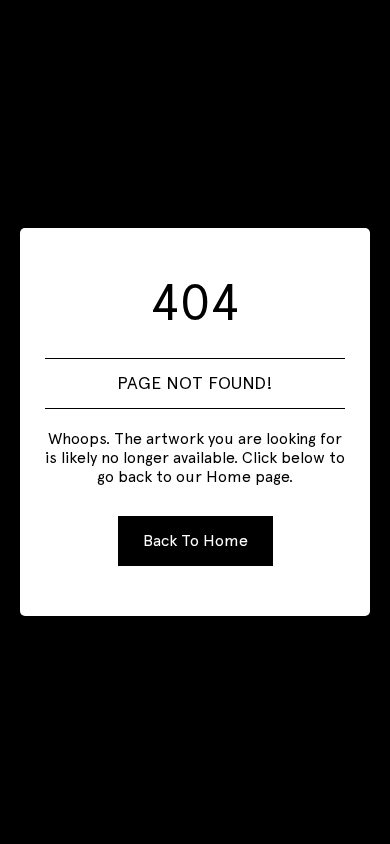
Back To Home (195, 540)
